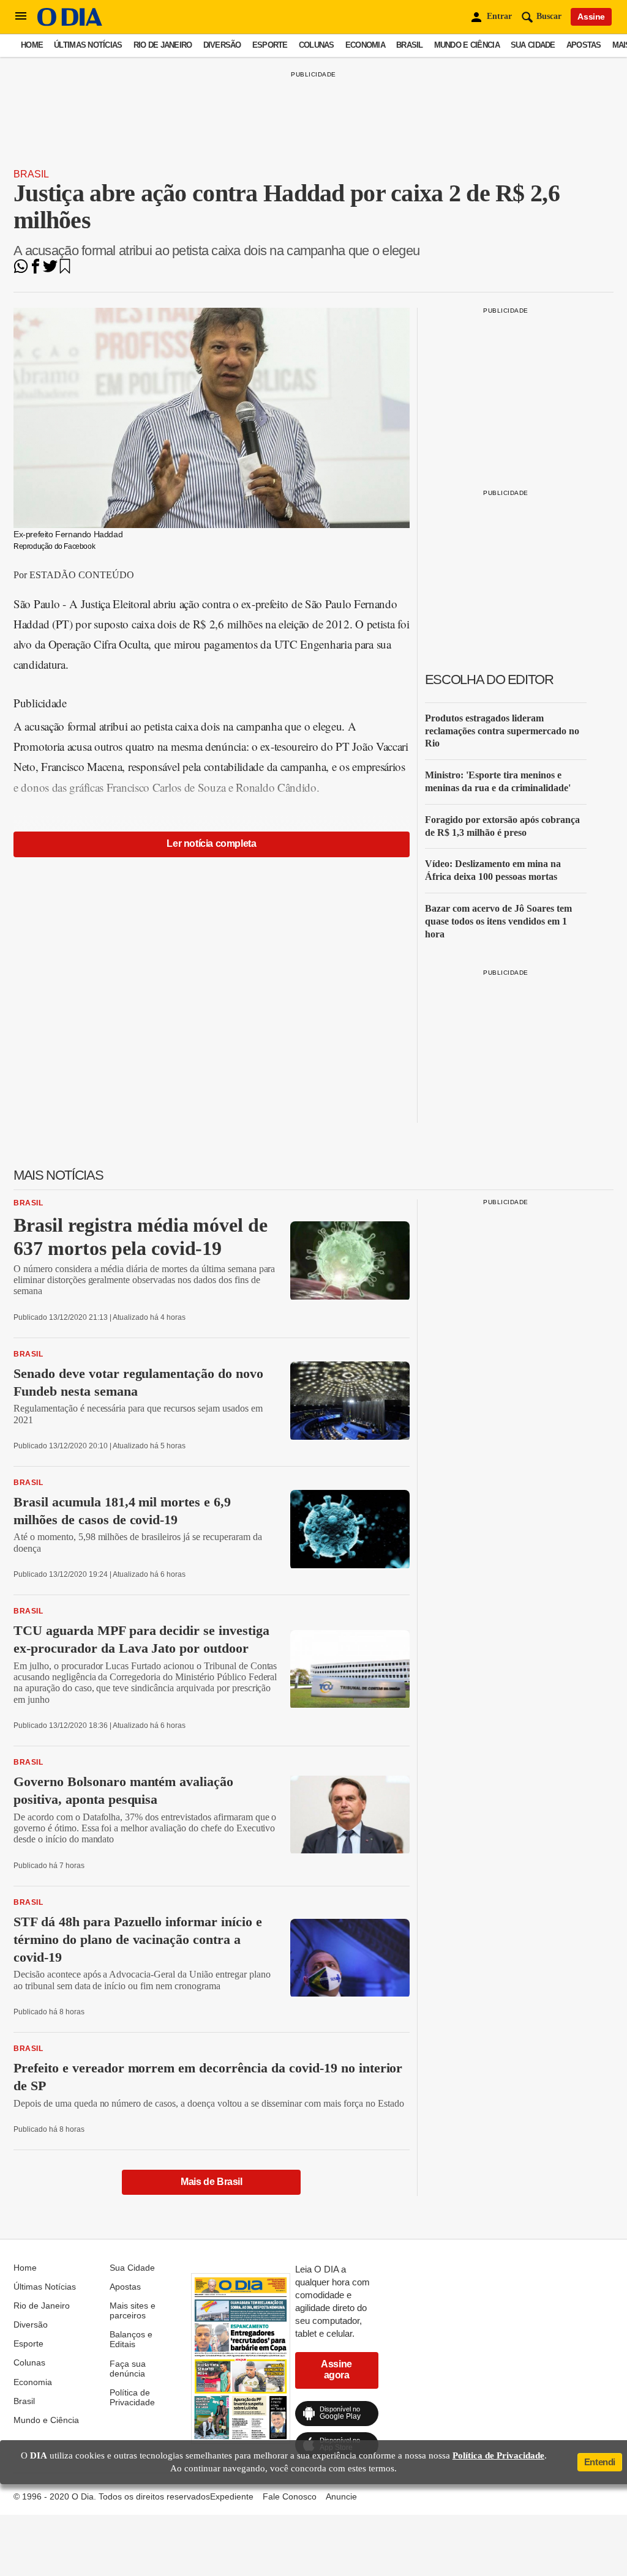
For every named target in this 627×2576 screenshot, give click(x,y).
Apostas (584, 45)
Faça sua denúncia (128, 2369)
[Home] (70, 23)
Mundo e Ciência (467, 45)
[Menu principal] (21, 17)
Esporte (270, 45)
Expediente (232, 2496)
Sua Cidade (533, 45)
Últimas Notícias (88, 45)
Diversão (222, 45)
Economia (365, 45)
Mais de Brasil (211, 2182)
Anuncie (341, 2496)
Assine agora (336, 2369)
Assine (591, 17)
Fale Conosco (290, 2496)
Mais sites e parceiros (133, 2310)
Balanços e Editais (131, 2339)
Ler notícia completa (211, 843)
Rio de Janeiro (163, 45)
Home (32, 45)
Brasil (410, 45)
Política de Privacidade (132, 2397)
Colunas (317, 45)
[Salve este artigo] (65, 270)
